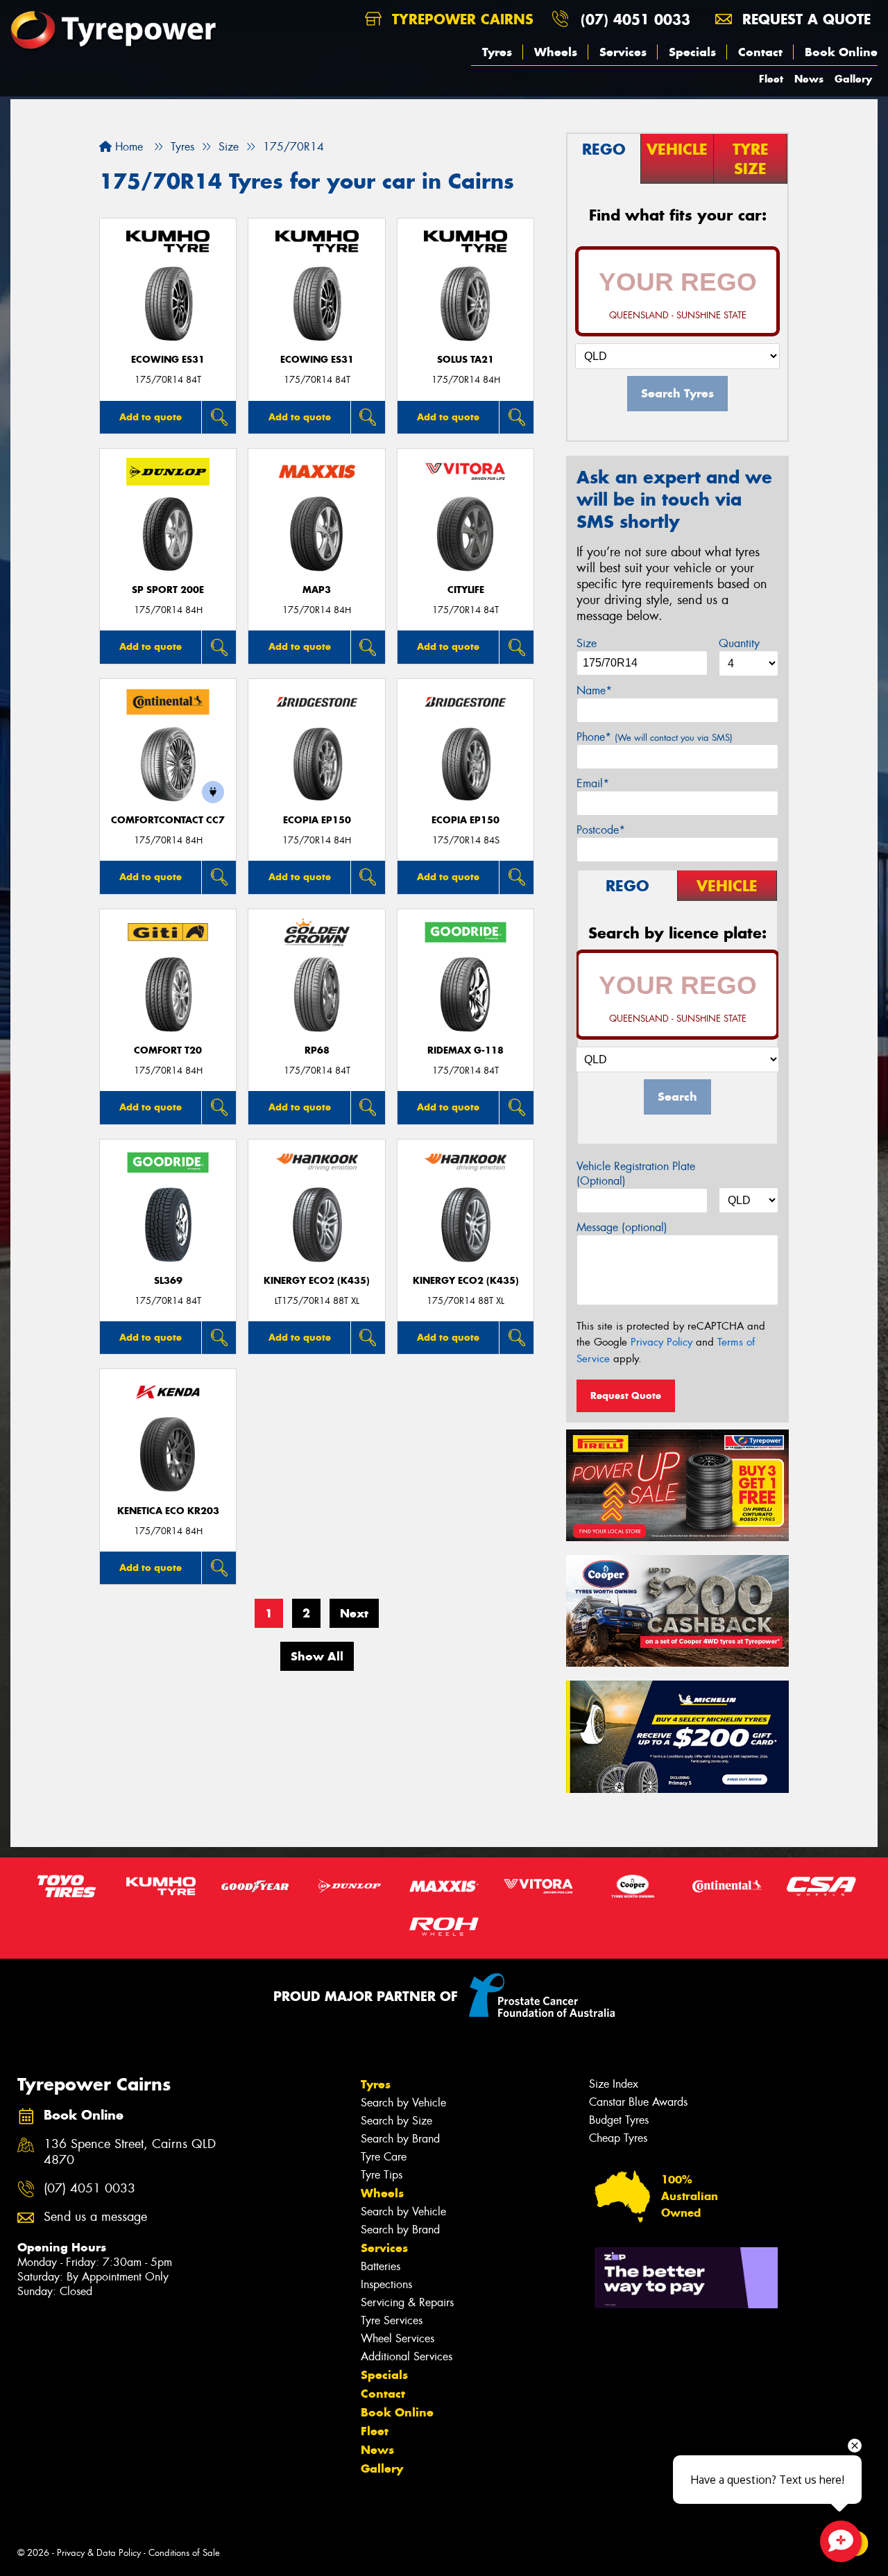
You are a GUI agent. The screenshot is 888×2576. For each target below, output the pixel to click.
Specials (692, 52)
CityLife (466, 590)
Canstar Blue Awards (638, 2102)
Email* (593, 783)
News (809, 79)
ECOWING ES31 (168, 360)
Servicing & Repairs (407, 2302)
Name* (594, 690)
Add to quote (151, 417)
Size (587, 643)
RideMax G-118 (466, 1050)
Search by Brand (400, 2139)
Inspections (386, 2284)
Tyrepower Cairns (460, 19)
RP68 (317, 1050)
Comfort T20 (168, 1050)
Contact (760, 52)
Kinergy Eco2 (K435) (317, 1281)
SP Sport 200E (168, 590)
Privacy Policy (661, 1342)
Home (127, 147)
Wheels (556, 52)
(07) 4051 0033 (635, 19)
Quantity (739, 643)
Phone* (655, 737)
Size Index (614, 2084)
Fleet (771, 79)
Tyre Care (384, 2157)
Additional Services (407, 2356)
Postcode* (601, 830)
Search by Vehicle (403, 2103)
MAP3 (317, 590)
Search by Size (396, 2121)
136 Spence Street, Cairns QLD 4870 (130, 2152)
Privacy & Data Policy (99, 2553)
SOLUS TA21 (466, 360)
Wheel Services (398, 2338)
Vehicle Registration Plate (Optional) (636, 1174)
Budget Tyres (619, 2120)
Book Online (841, 52)
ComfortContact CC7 (168, 820)
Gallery (853, 79)
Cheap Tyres (618, 2138)
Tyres (497, 52)
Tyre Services (392, 2320)
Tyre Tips (382, 2175)
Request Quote (626, 1396)
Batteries (381, 2266)
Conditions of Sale (184, 2553)
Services (623, 52)
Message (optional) (622, 1227)
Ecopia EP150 (317, 820)
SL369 (168, 1281)
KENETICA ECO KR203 (168, 1511)
